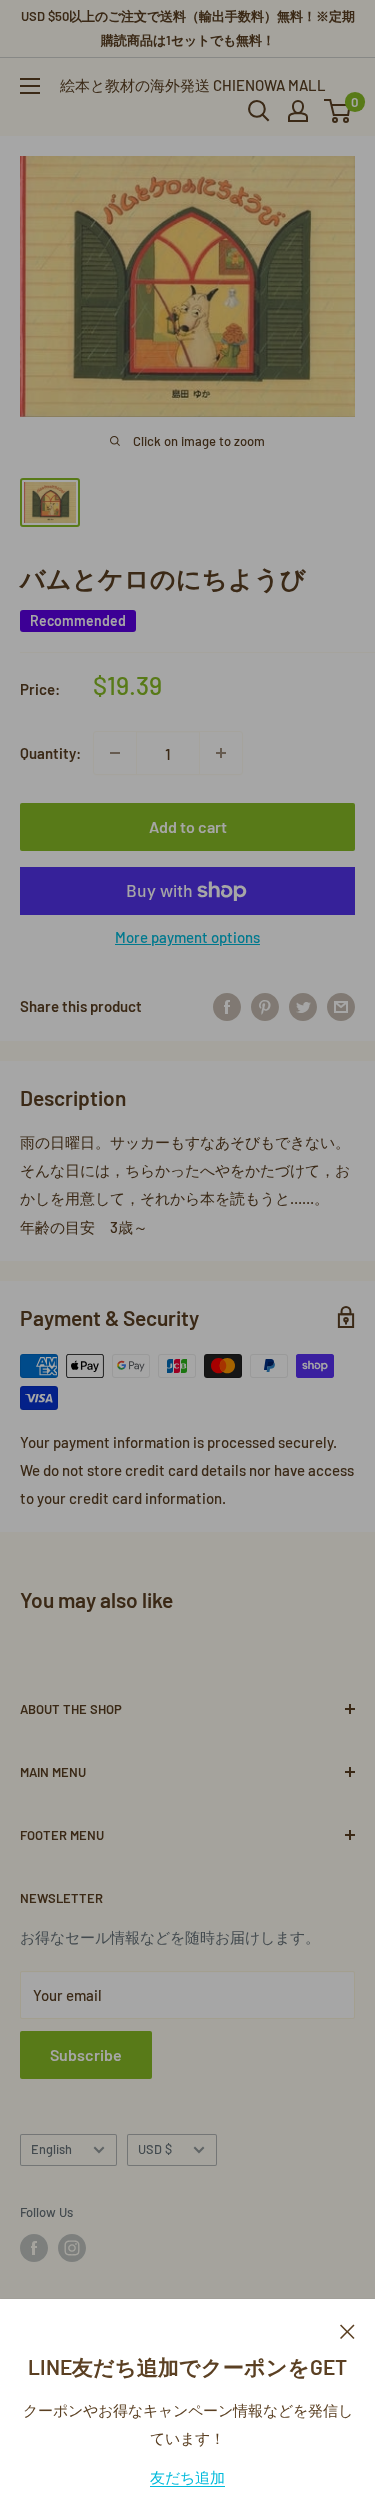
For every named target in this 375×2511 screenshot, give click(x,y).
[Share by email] (341, 1006)
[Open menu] (30, 86)
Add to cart (188, 826)
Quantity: (50, 753)
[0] (338, 111)
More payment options (187, 937)
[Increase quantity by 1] (221, 753)
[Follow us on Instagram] (72, 2248)
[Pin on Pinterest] (265, 1006)
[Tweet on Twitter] (303, 1006)
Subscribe (86, 2054)
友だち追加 (187, 2477)
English (51, 2149)
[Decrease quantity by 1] (115, 753)
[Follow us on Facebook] (34, 2248)
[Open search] (259, 111)
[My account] (298, 111)
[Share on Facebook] (227, 1006)
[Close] (347, 2329)
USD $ (155, 2149)
